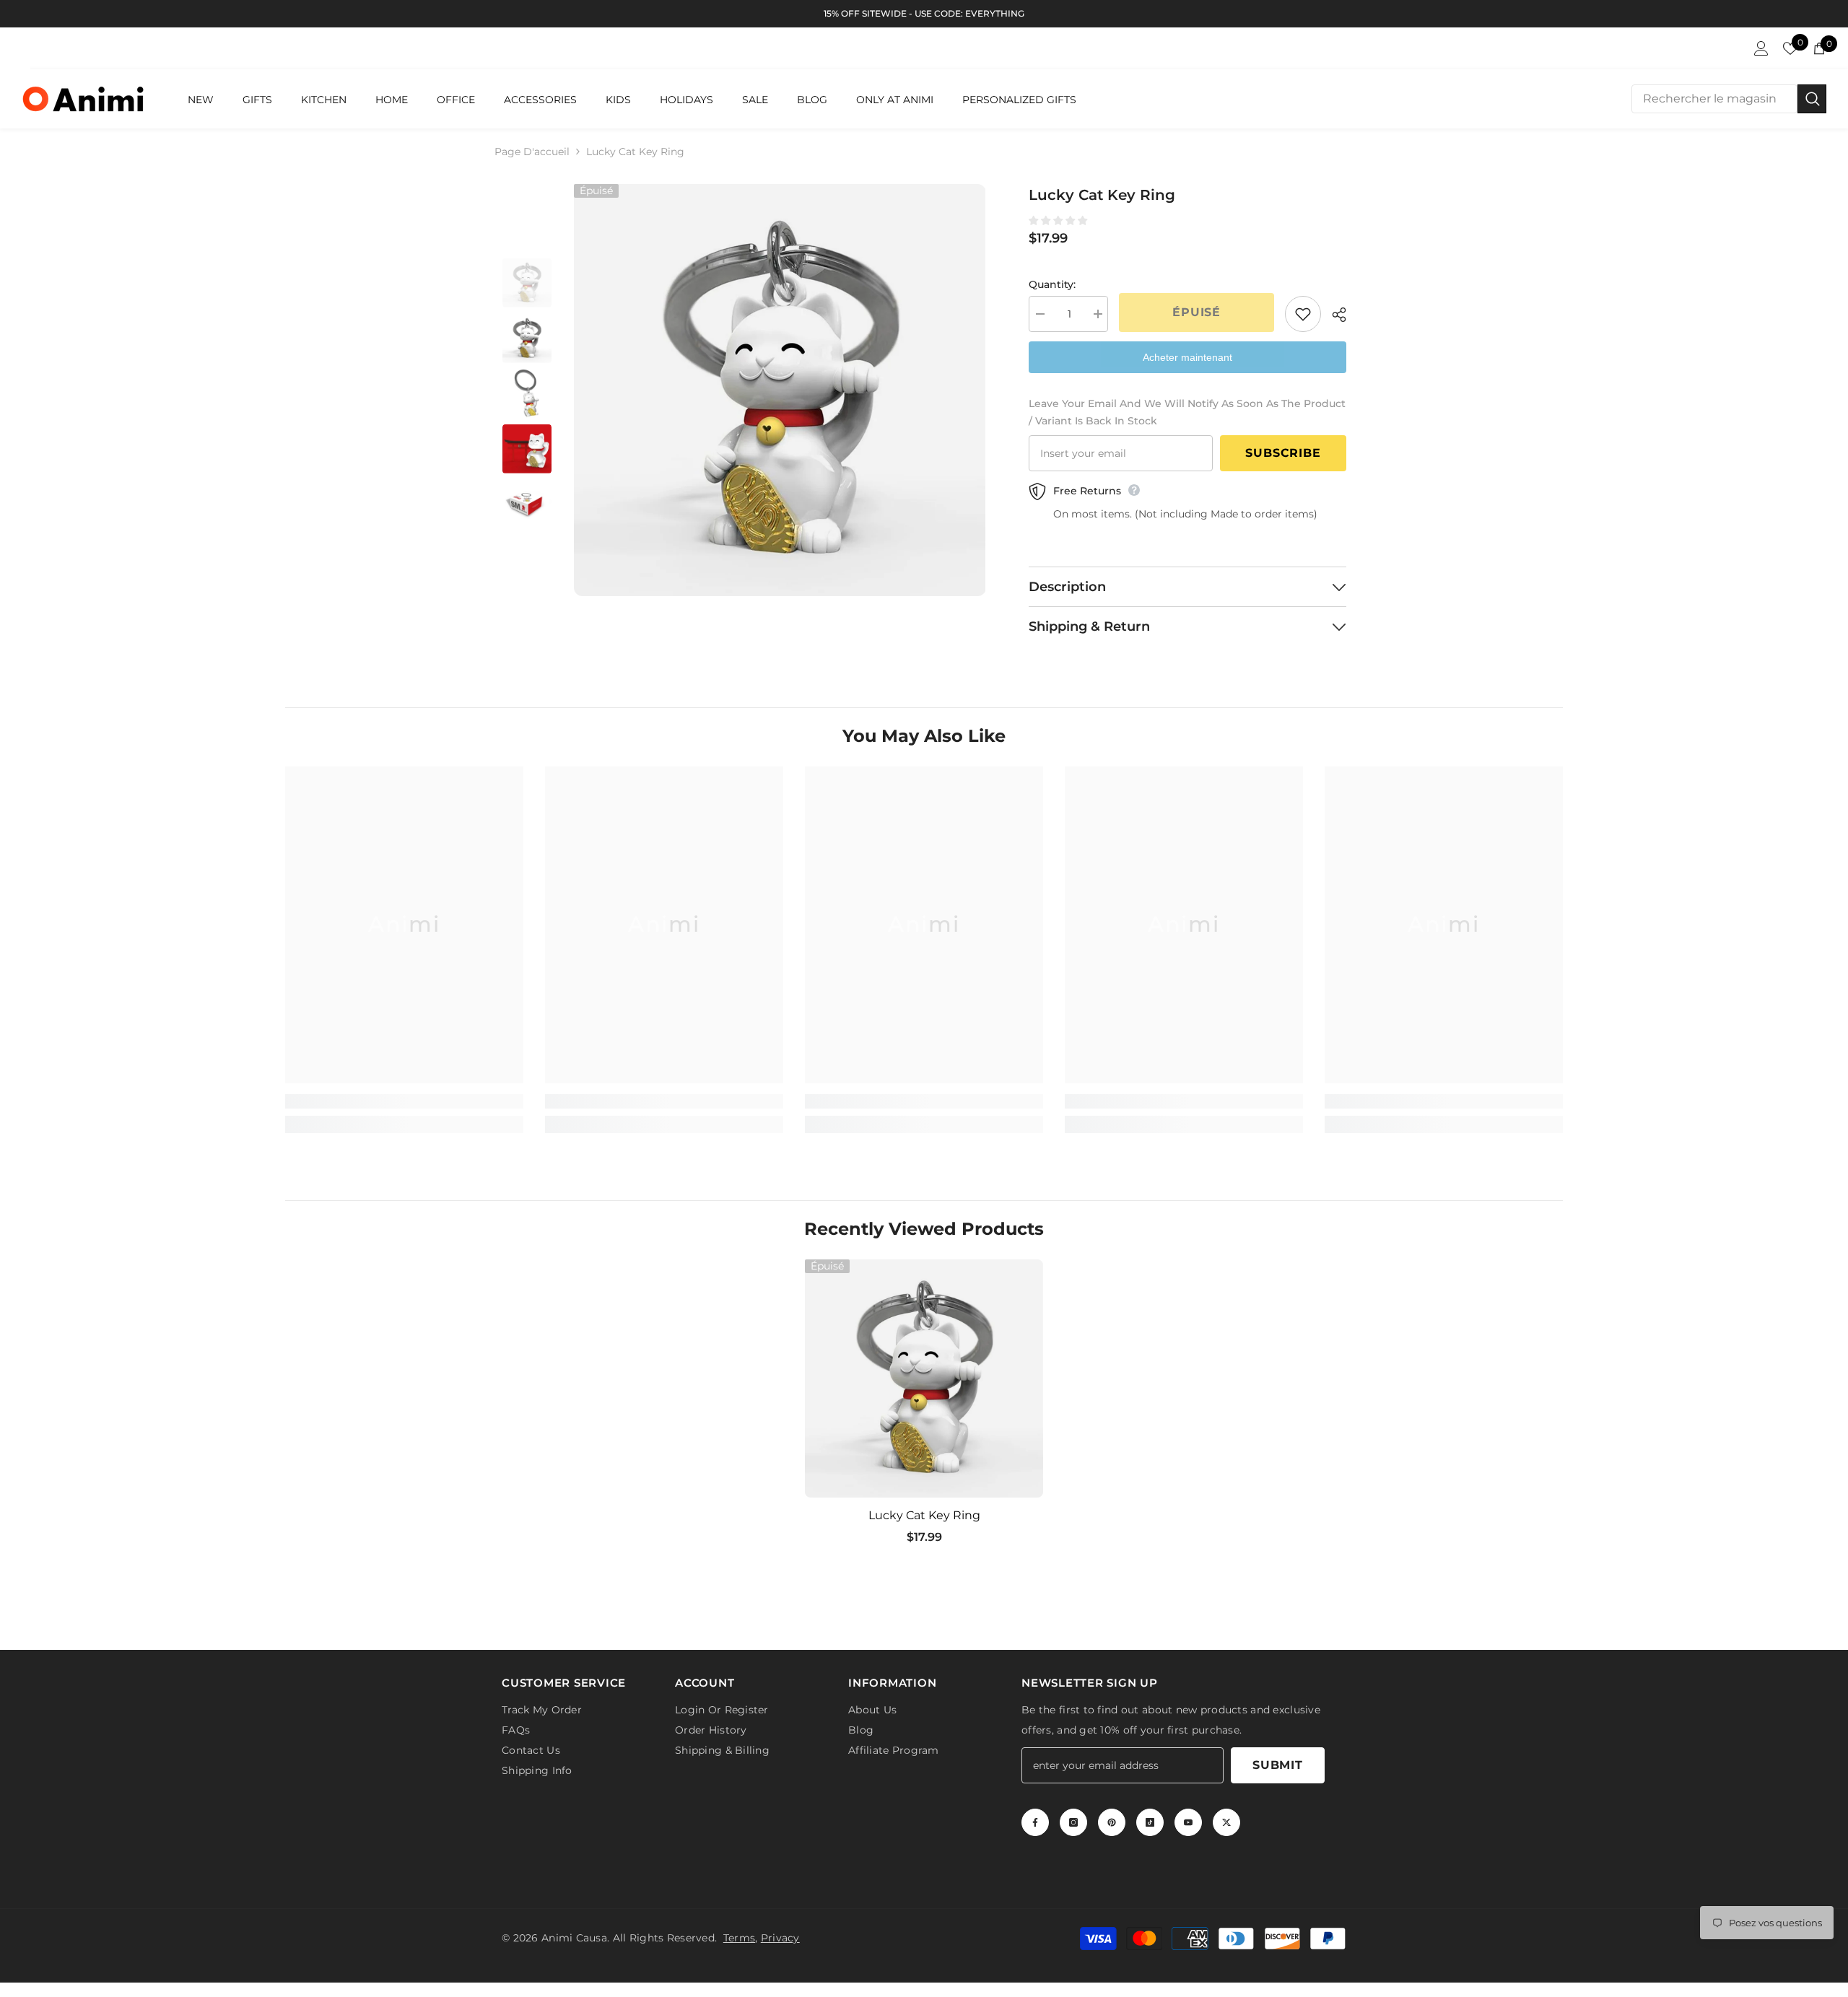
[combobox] (1714, 99)
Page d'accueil (532, 152)
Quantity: (1052, 284)
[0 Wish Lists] (1790, 48)
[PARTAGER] (1334, 315)
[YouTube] (1188, 1819)
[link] (404, 1101)
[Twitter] (1226, 1819)
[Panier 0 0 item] (1819, 48)
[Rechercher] (1729, 99)
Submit (1278, 1762)
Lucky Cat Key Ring (924, 1515)
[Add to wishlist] (1303, 314)
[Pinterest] (1112, 1819)
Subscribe (1283, 453)
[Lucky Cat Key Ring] (924, 1378)
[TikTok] (1150, 1819)
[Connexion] (1761, 48)
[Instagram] (1073, 1819)
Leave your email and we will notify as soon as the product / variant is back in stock (1187, 412)
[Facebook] (1035, 1819)
